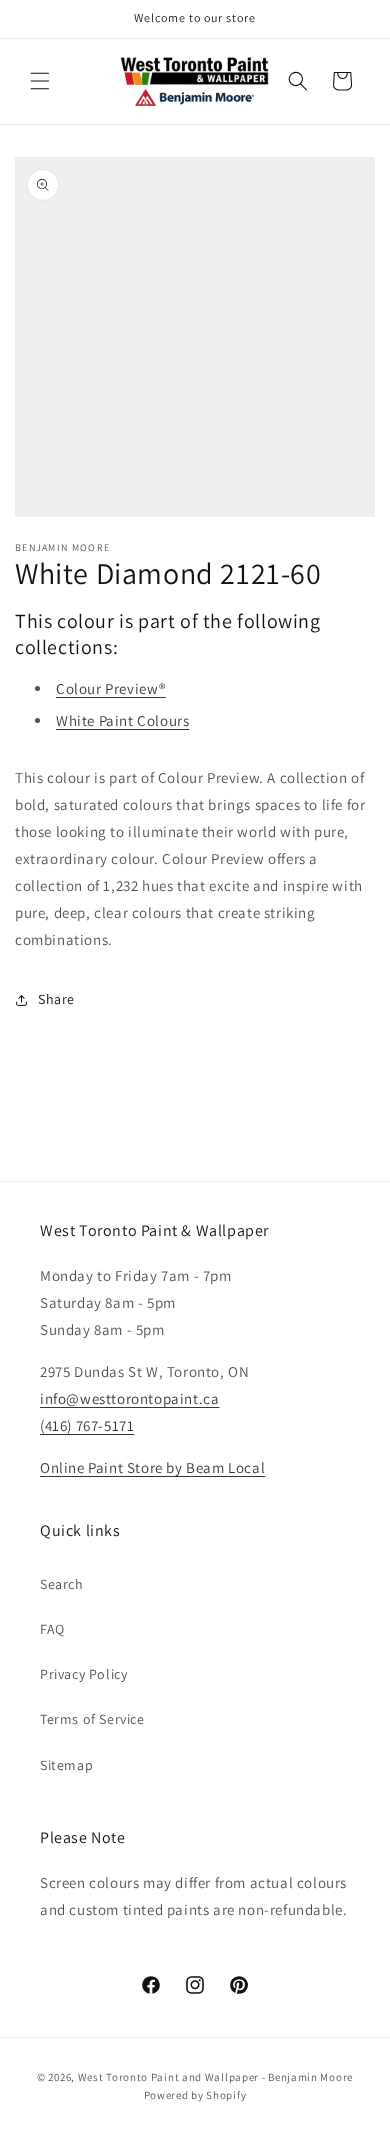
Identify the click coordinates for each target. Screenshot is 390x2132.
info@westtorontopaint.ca (129, 1398)
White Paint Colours (122, 720)
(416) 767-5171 (87, 1425)
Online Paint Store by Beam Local (152, 1467)
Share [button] (56, 999)
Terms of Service (92, 1719)
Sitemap (66, 1765)
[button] (40, 81)
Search (62, 1584)
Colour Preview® (111, 688)
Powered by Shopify (195, 2095)
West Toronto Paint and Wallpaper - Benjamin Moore (215, 2077)
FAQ (52, 1629)
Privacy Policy (83, 1674)
